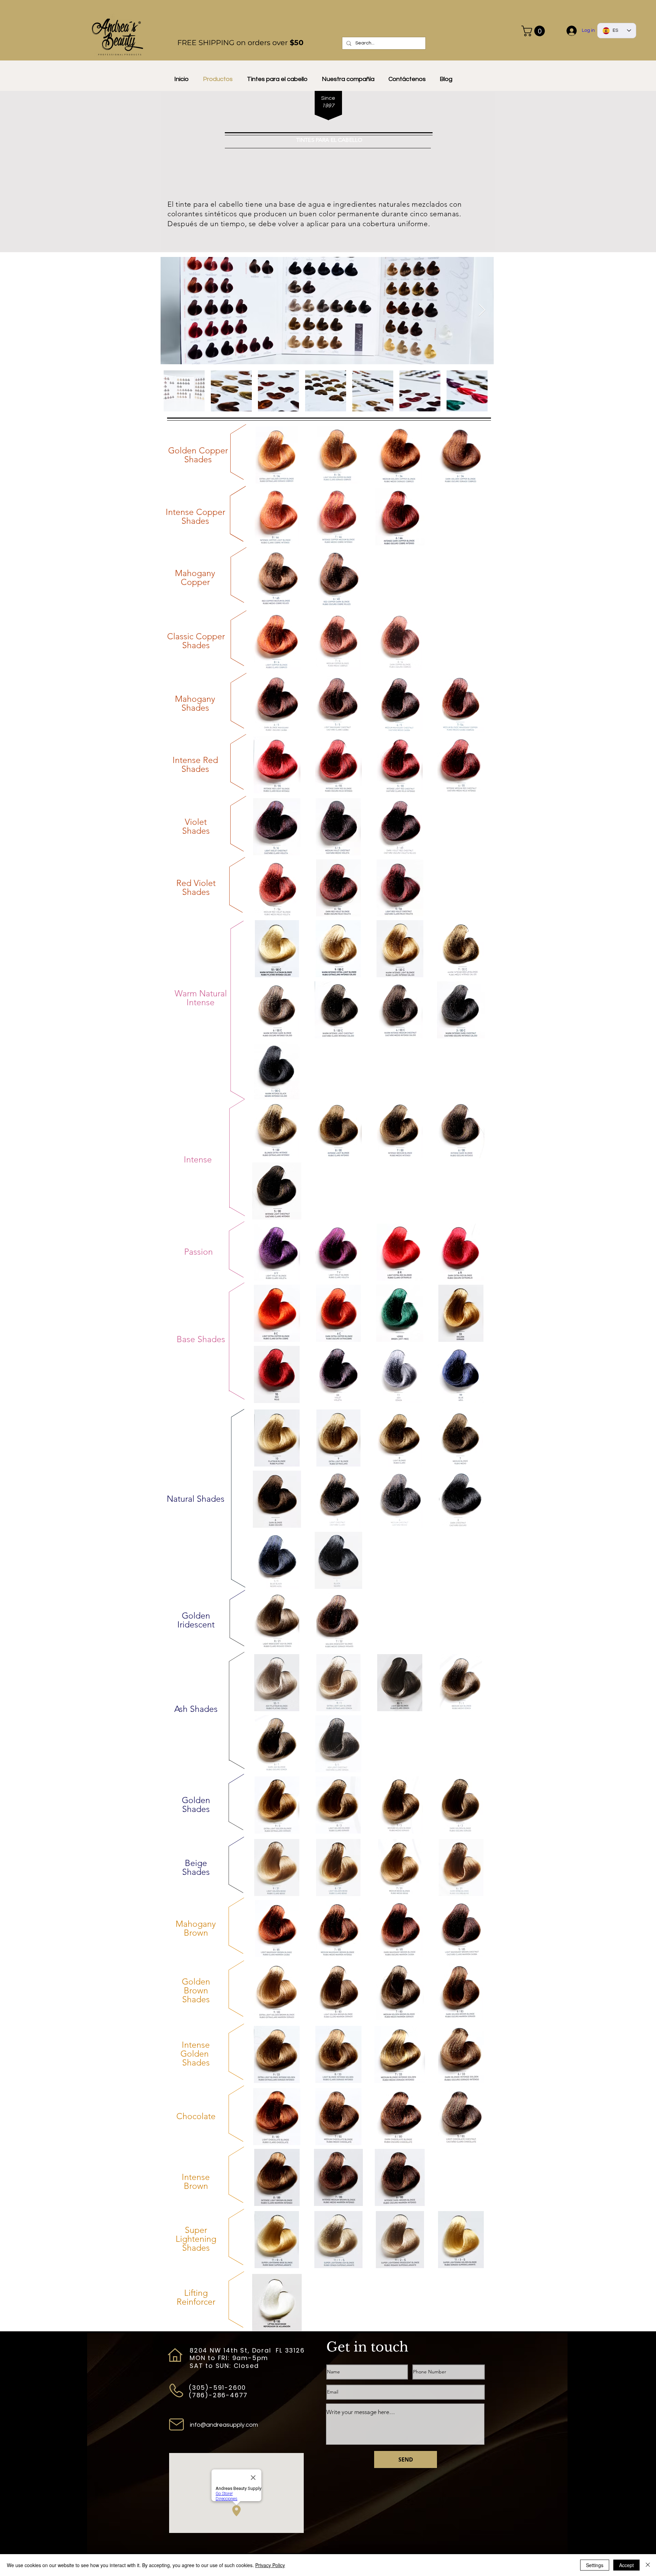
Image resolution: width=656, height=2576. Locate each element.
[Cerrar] (648, 2565)
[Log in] (572, 31)
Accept (626, 2565)
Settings (595, 2565)
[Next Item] (482, 310)
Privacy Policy (270, 2565)
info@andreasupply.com (224, 2425)
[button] (534, 31)
